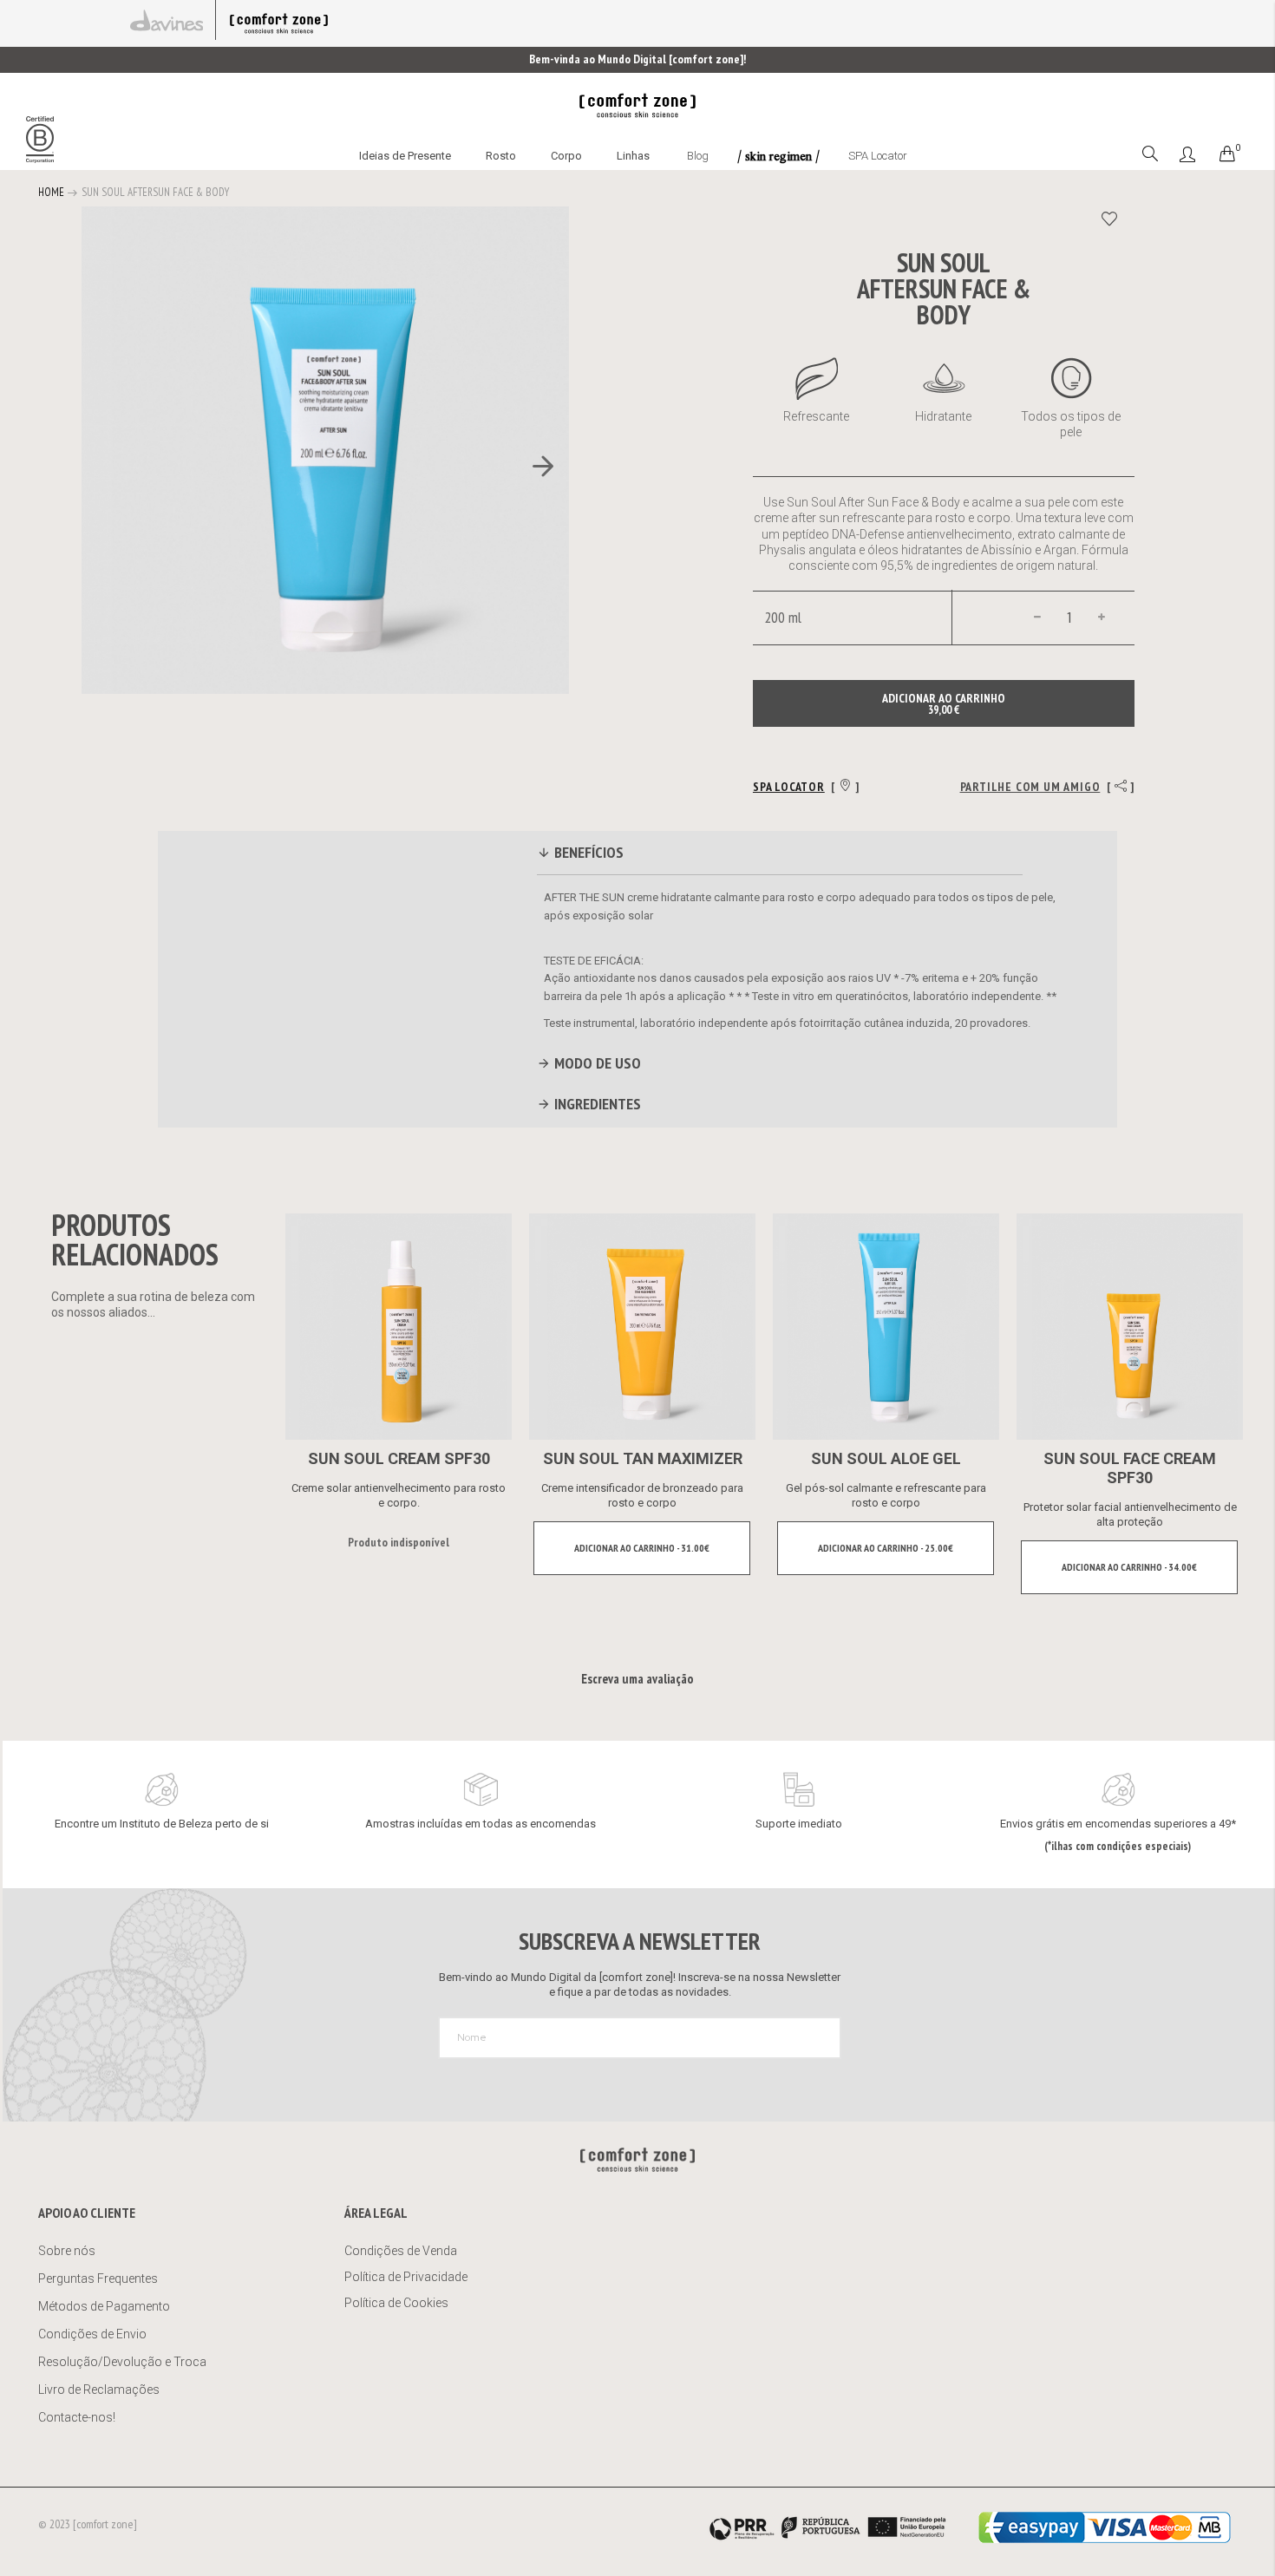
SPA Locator (878, 156)
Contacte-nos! (77, 2417)
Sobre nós (67, 2251)
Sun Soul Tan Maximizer (643, 1458)
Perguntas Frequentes (98, 2279)
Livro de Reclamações (100, 2390)
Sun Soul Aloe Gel (886, 1458)
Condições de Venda (401, 2251)
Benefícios (587, 852)
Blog (698, 156)
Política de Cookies (396, 2303)
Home (51, 192)
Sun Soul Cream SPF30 (399, 1458)
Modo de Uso (596, 1063)
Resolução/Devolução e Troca (122, 2362)
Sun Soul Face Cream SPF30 (1130, 1468)
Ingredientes (596, 1104)
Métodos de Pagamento (104, 2306)
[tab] (780, 855)
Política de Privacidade (406, 2277)
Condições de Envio (92, 2334)
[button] (534, 467)
